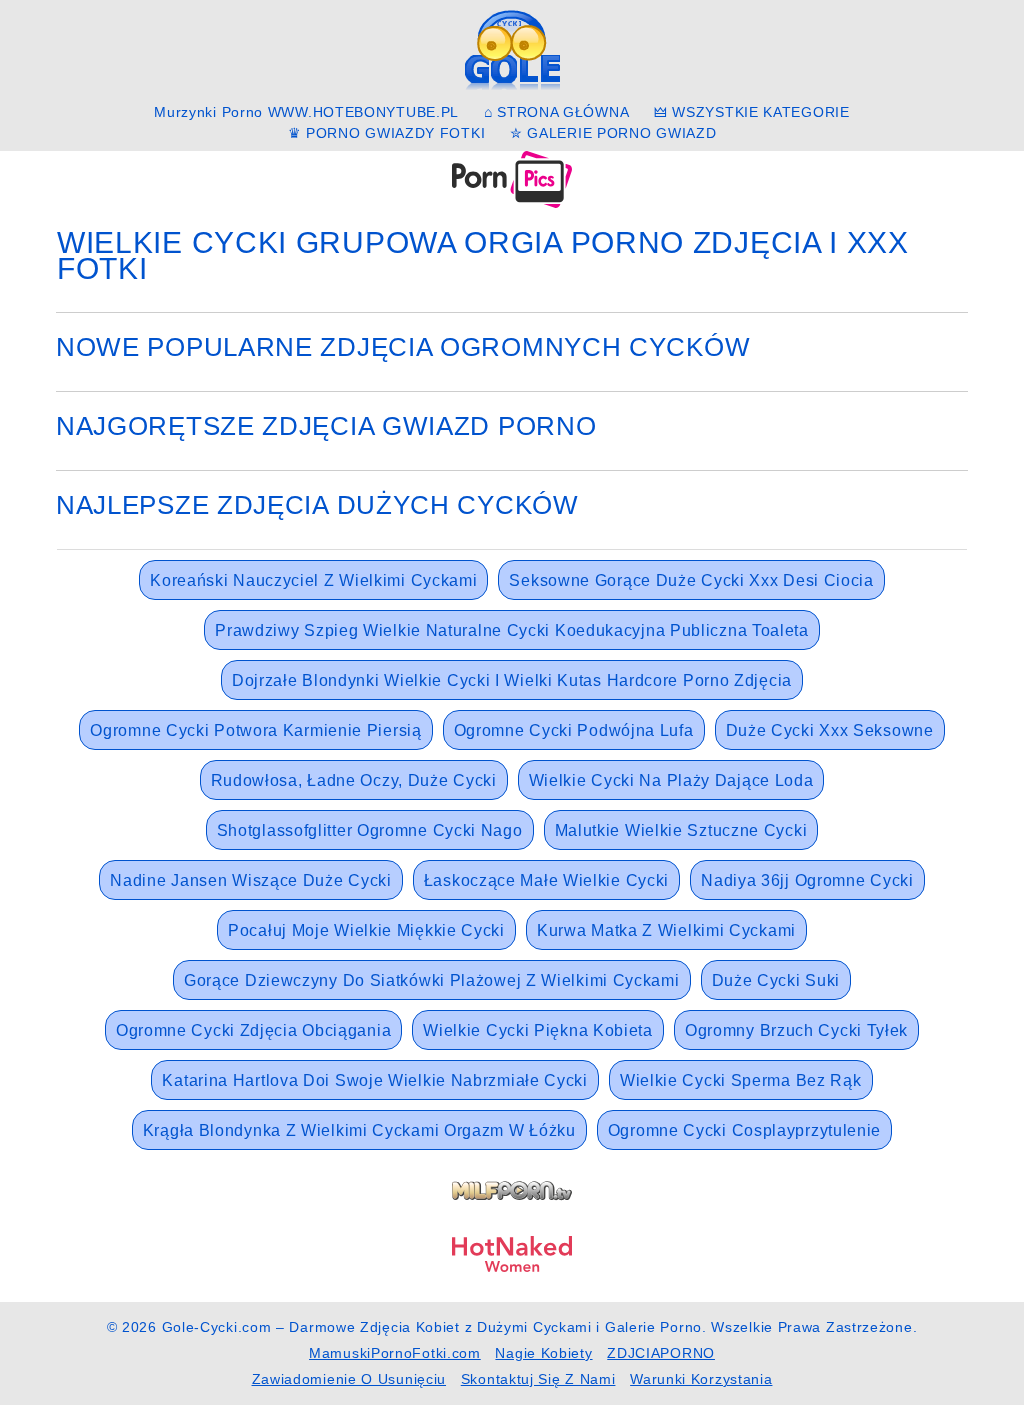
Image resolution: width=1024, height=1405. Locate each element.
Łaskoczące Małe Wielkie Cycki (546, 880)
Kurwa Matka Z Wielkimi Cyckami (666, 930)
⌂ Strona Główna (557, 112)
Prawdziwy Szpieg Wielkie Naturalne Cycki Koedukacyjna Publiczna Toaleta (512, 630)
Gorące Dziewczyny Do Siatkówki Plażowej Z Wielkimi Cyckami (432, 980)
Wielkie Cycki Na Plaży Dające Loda (671, 780)
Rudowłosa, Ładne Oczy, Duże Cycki (354, 780)
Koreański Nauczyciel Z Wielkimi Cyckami (313, 580)
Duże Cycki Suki (776, 980)
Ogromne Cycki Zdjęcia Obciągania (253, 1030)
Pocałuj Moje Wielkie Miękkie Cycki (366, 930)
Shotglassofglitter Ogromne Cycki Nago (370, 830)
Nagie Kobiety (543, 1353)
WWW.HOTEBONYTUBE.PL (363, 112)
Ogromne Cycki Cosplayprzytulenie (744, 1130)
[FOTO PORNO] (512, 178)
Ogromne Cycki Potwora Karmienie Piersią (255, 730)
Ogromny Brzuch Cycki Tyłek (796, 1030)
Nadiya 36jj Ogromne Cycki (807, 880)
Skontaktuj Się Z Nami (538, 1379)
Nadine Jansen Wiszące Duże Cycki (250, 880)
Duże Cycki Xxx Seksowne (830, 730)
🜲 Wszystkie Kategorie (752, 112)
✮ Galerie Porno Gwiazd (613, 133)
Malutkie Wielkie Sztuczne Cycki (681, 830)
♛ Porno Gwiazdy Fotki (387, 133)
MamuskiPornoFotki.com (395, 1353)
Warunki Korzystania (701, 1379)
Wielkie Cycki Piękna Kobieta (538, 1030)
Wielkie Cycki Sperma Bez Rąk (741, 1080)
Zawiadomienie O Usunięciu (349, 1379)
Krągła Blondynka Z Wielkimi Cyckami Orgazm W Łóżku (359, 1130)
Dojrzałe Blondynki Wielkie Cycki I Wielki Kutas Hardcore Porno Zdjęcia (512, 680)
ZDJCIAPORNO (661, 1353)
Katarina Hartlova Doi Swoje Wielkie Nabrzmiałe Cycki (374, 1080)
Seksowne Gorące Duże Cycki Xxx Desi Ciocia (691, 580)
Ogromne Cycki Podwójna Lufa (574, 730)
